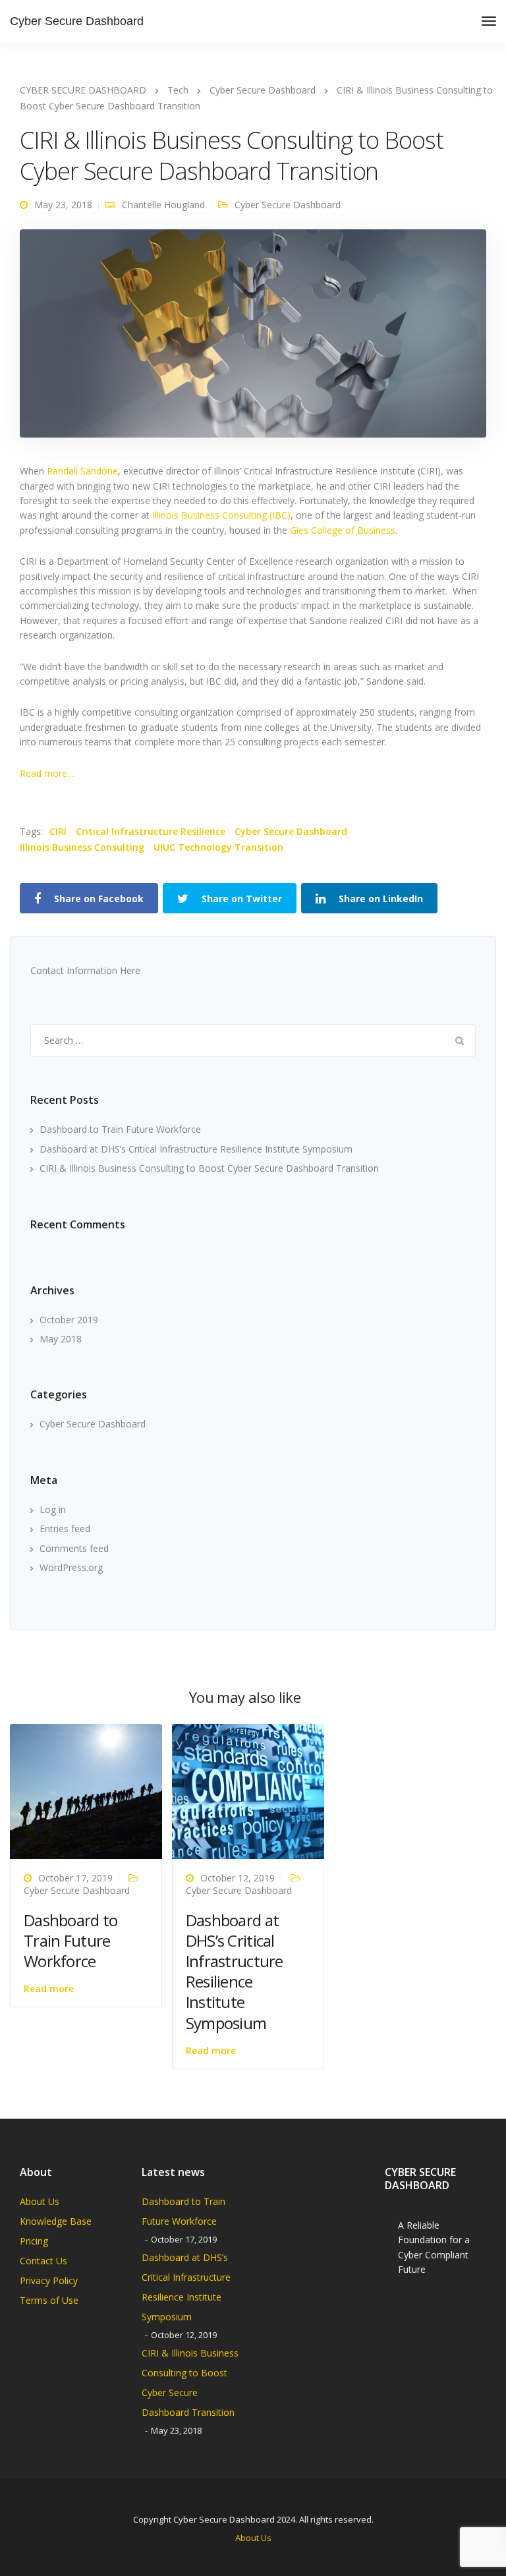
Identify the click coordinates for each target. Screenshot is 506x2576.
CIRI (58, 831)
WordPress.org (71, 1567)
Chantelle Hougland (163, 205)
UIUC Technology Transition (218, 847)
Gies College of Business (343, 530)
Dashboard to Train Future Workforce (120, 1129)
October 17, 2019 (75, 1878)
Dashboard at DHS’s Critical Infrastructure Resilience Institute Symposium (196, 1149)
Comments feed (74, 1548)
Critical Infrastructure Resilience (151, 831)
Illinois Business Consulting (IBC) (221, 515)
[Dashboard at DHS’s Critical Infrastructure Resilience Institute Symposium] (248, 1791)
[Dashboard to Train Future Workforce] (86, 1791)
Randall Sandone (82, 471)
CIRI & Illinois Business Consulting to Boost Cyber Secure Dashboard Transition (209, 1168)
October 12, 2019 (238, 1878)
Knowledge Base (56, 2221)
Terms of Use (49, 2300)
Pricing (34, 2241)
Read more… (47, 773)
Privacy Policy (49, 2280)
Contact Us (43, 2261)
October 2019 (69, 1320)
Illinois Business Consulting (82, 847)
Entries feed (65, 1529)
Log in (53, 1509)
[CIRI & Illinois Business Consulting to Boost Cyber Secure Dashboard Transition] (253, 339)
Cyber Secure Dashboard (77, 21)
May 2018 (61, 1339)
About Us (40, 2201)
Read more (49, 1989)
